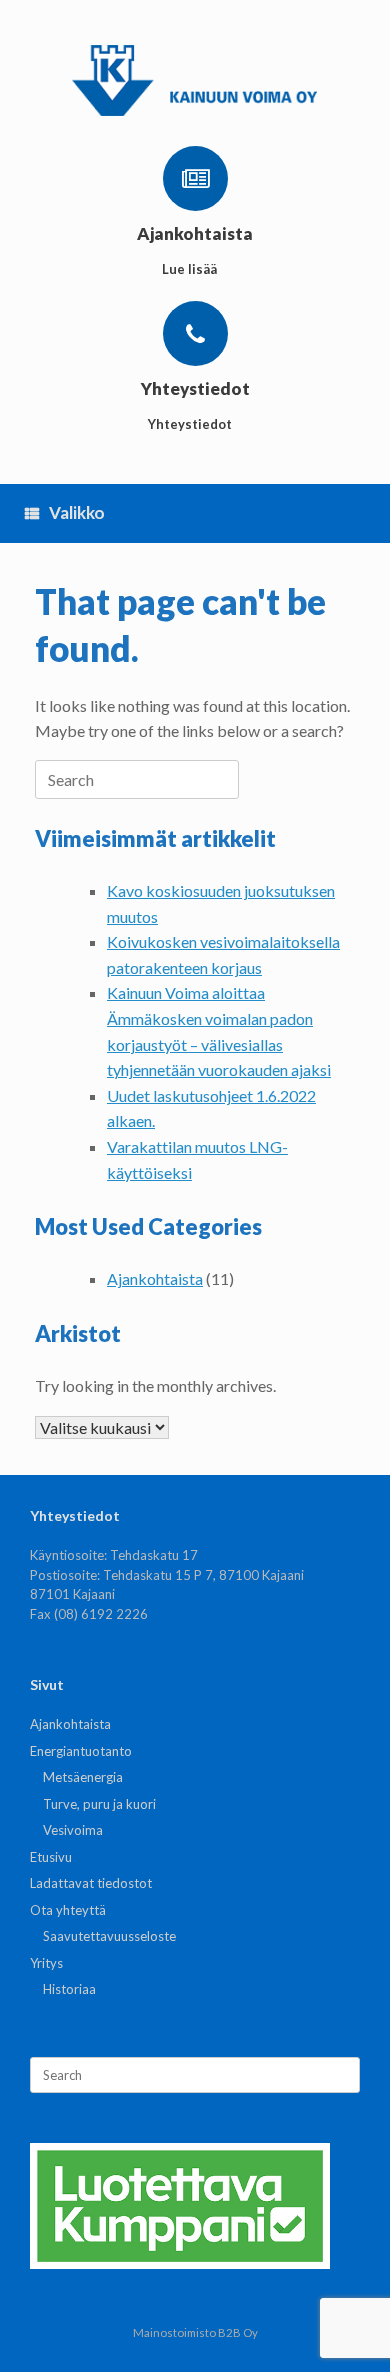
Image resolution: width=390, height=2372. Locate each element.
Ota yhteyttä (68, 1910)
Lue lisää (191, 269)
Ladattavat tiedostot (91, 1883)
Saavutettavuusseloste (109, 1936)
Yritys (46, 1963)
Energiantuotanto (81, 1751)
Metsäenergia (83, 1777)
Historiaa (69, 1989)
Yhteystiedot (191, 424)
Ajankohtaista (155, 1278)
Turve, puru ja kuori (99, 1804)
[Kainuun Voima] (195, 80)
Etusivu (51, 1857)
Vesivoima (73, 1830)
